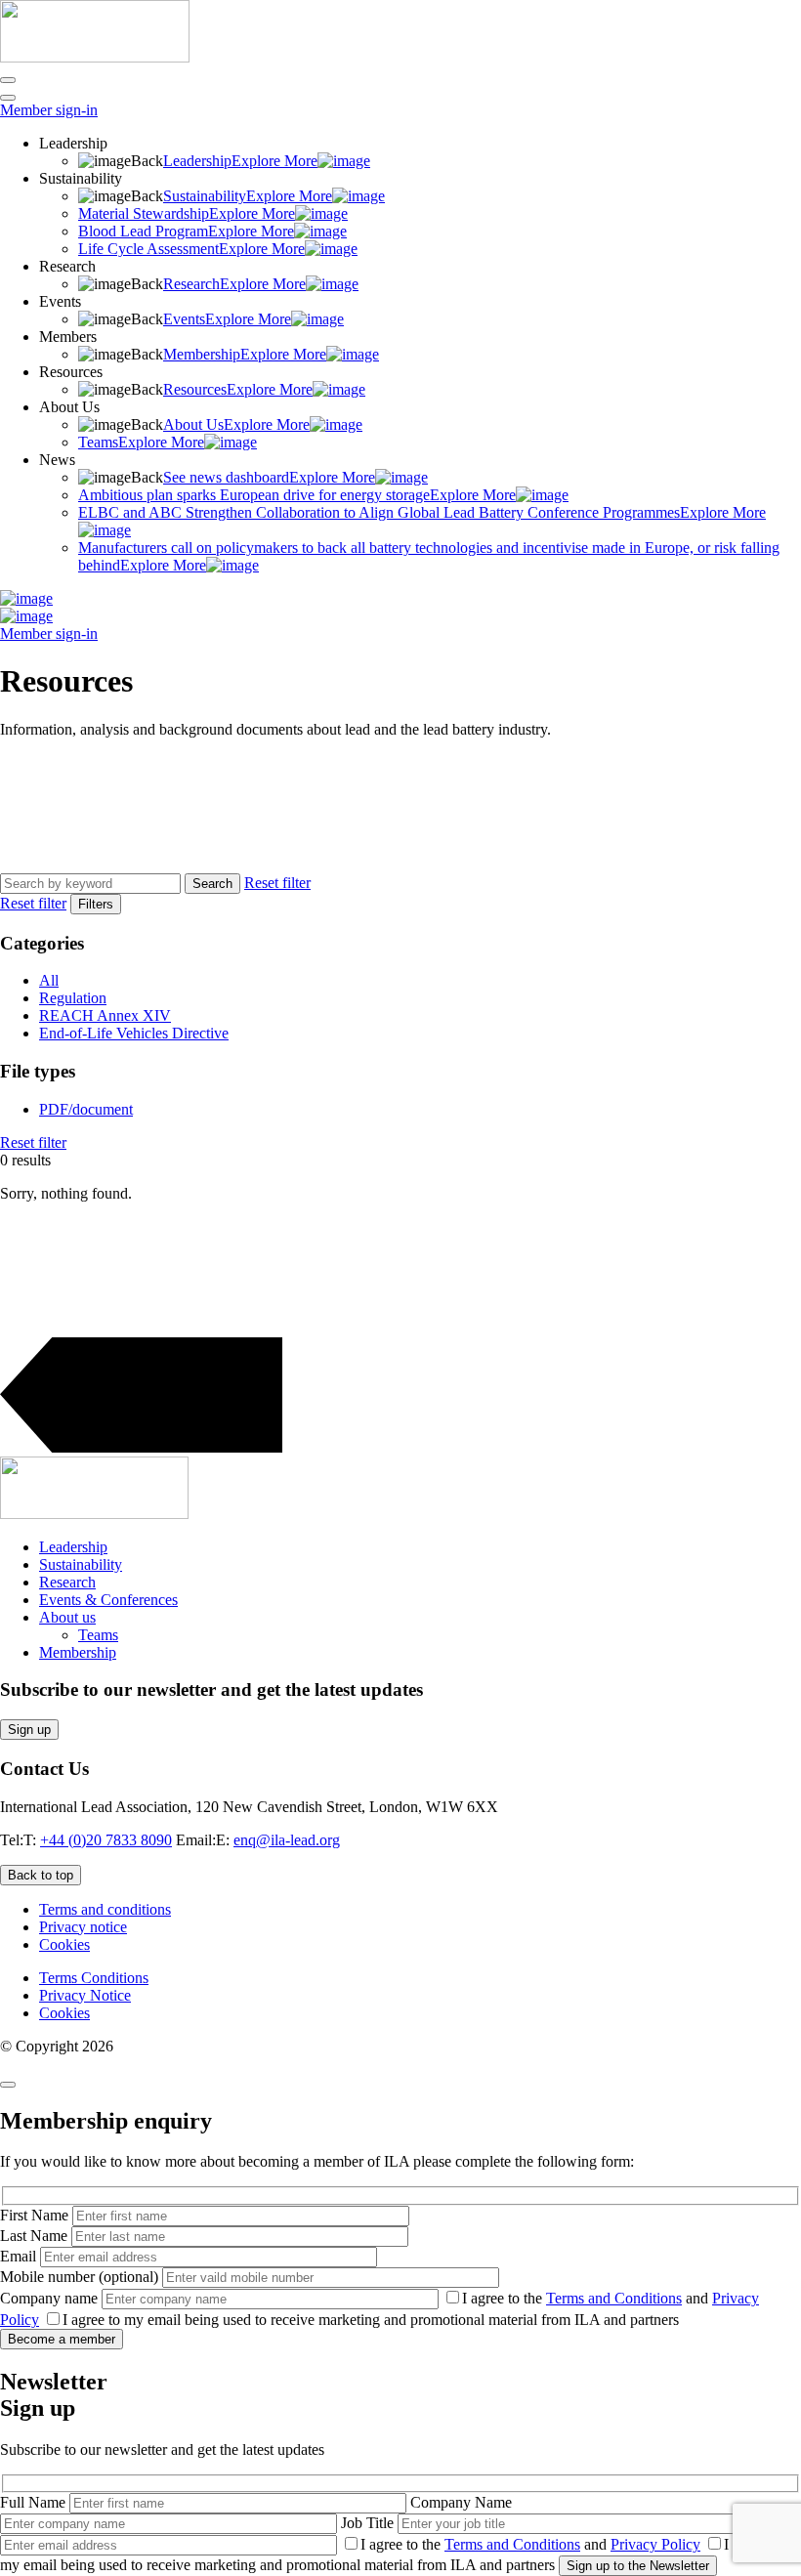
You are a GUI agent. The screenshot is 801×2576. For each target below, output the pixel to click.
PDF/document (86, 1109)
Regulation (73, 998)
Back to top (41, 1875)
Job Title (369, 2523)
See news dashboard (269, 477)
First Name (36, 2215)
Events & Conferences (108, 1600)
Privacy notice (83, 1927)
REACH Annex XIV (105, 1015)
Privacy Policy (655, 2544)
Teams (141, 442)
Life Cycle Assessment (191, 249)
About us (67, 1617)
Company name (51, 2298)
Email (20, 2256)
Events (227, 319)
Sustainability (248, 196)
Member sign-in (49, 110)
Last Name (36, 2236)
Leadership (240, 161)
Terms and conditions (105, 1909)
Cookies (64, 1944)
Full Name (35, 2502)
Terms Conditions (94, 1978)
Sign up (29, 1730)
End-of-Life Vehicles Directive (134, 1033)
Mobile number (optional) (81, 2277)
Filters (96, 904)
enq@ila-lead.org (287, 1840)
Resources (238, 389)
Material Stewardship (187, 213)
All (49, 980)
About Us (236, 424)
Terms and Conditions (614, 2298)
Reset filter (277, 883)
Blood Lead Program (186, 231)
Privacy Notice (85, 1995)
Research (234, 284)
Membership (245, 354)
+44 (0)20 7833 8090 (106, 1840)
